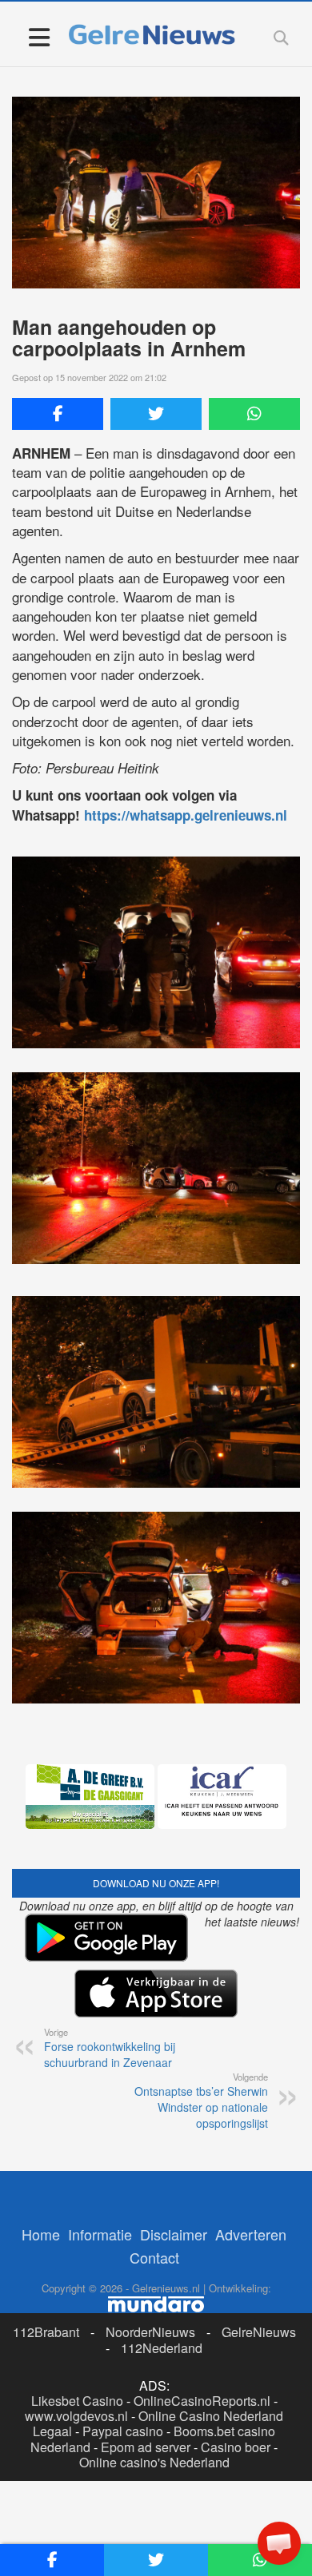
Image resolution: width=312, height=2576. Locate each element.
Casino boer (236, 2447)
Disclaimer (174, 2234)
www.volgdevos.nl (76, 2416)
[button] (279, 2543)
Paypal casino (123, 2431)
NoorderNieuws (150, 2332)
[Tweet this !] (156, 414)
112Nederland (162, 2348)
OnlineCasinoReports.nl (202, 2401)
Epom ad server (146, 2447)
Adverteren (251, 2234)
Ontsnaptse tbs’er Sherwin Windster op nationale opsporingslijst (201, 2101)
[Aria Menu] (39, 36)
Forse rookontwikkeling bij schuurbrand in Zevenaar (110, 2048)
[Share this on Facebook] (58, 414)
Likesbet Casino (77, 2401)
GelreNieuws (259, 2332)
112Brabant (46, 2332)
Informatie (100, 2234)
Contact (154, 2257)
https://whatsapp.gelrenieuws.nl (186, 815)
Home (41, 2234)
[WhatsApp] (254, 414)
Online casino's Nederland (154, 2462)
